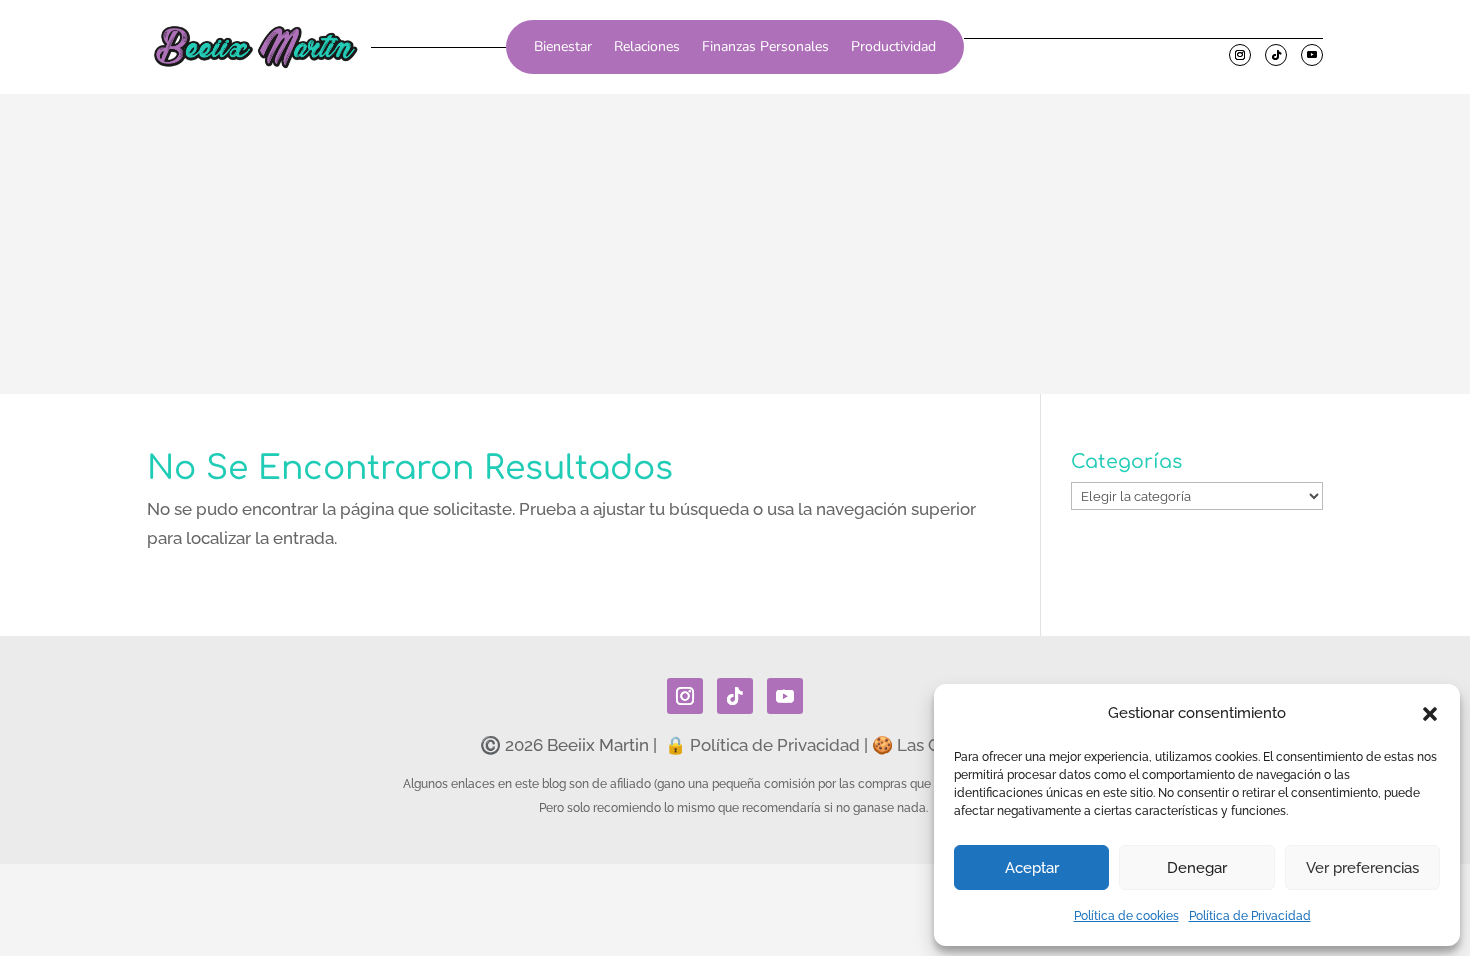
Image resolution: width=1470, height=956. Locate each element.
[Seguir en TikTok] (1276, 55)
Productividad (893, 48)
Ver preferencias (1362, 868)
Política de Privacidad (1250, 916)
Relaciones (647, 48)
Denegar (1197, 868)
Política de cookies (1126, 916)
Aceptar (1032, 868)
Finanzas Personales (765, 48)
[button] (1430, 714)
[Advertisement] (735, 244)
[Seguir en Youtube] (1312, 55)
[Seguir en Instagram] (1240, 55)
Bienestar (563, 48)
